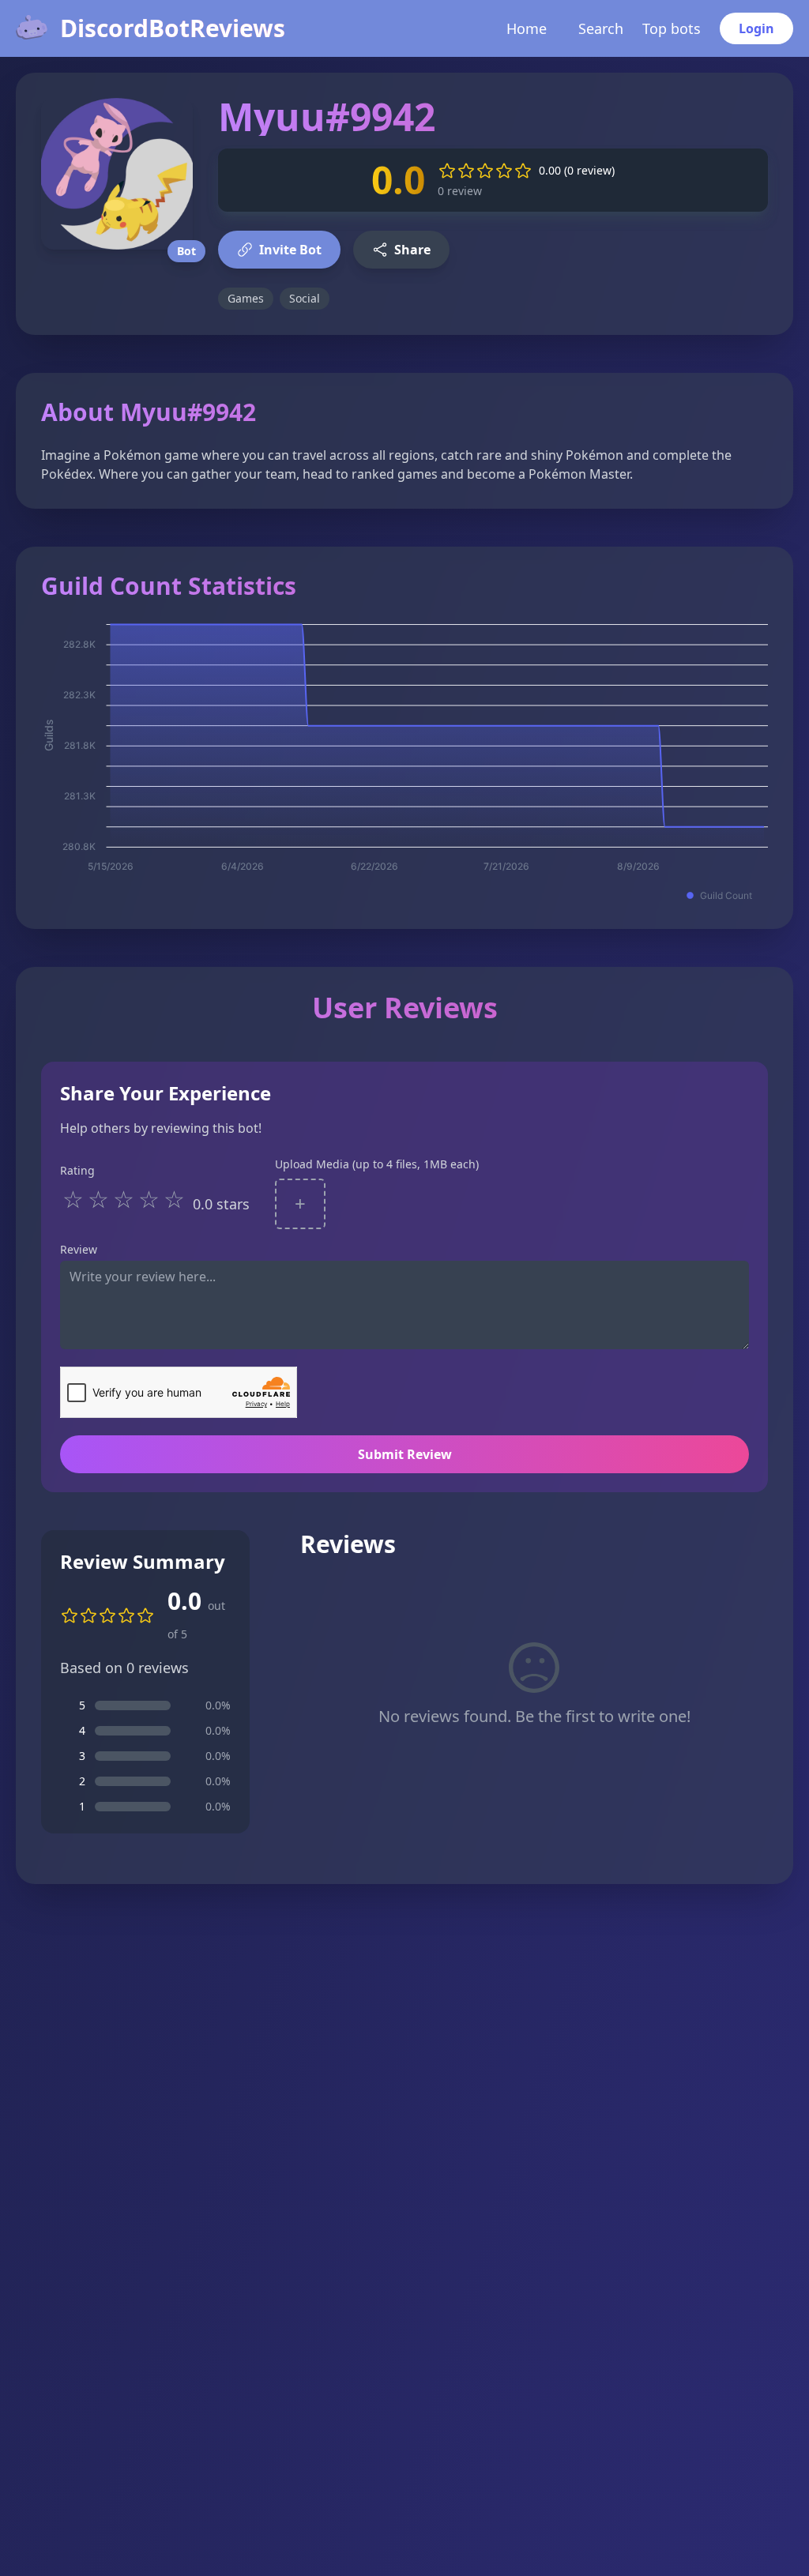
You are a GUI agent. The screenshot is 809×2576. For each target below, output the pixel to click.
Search (601, 28)
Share (412, 250)
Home (527, 28)
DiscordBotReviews (173, 28)
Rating (77, 1170)
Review (79, 1249)
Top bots (672, 28)
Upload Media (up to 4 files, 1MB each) (377, 1164)
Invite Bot (290, 250)
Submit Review (405, 1454)
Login (756, 28)
